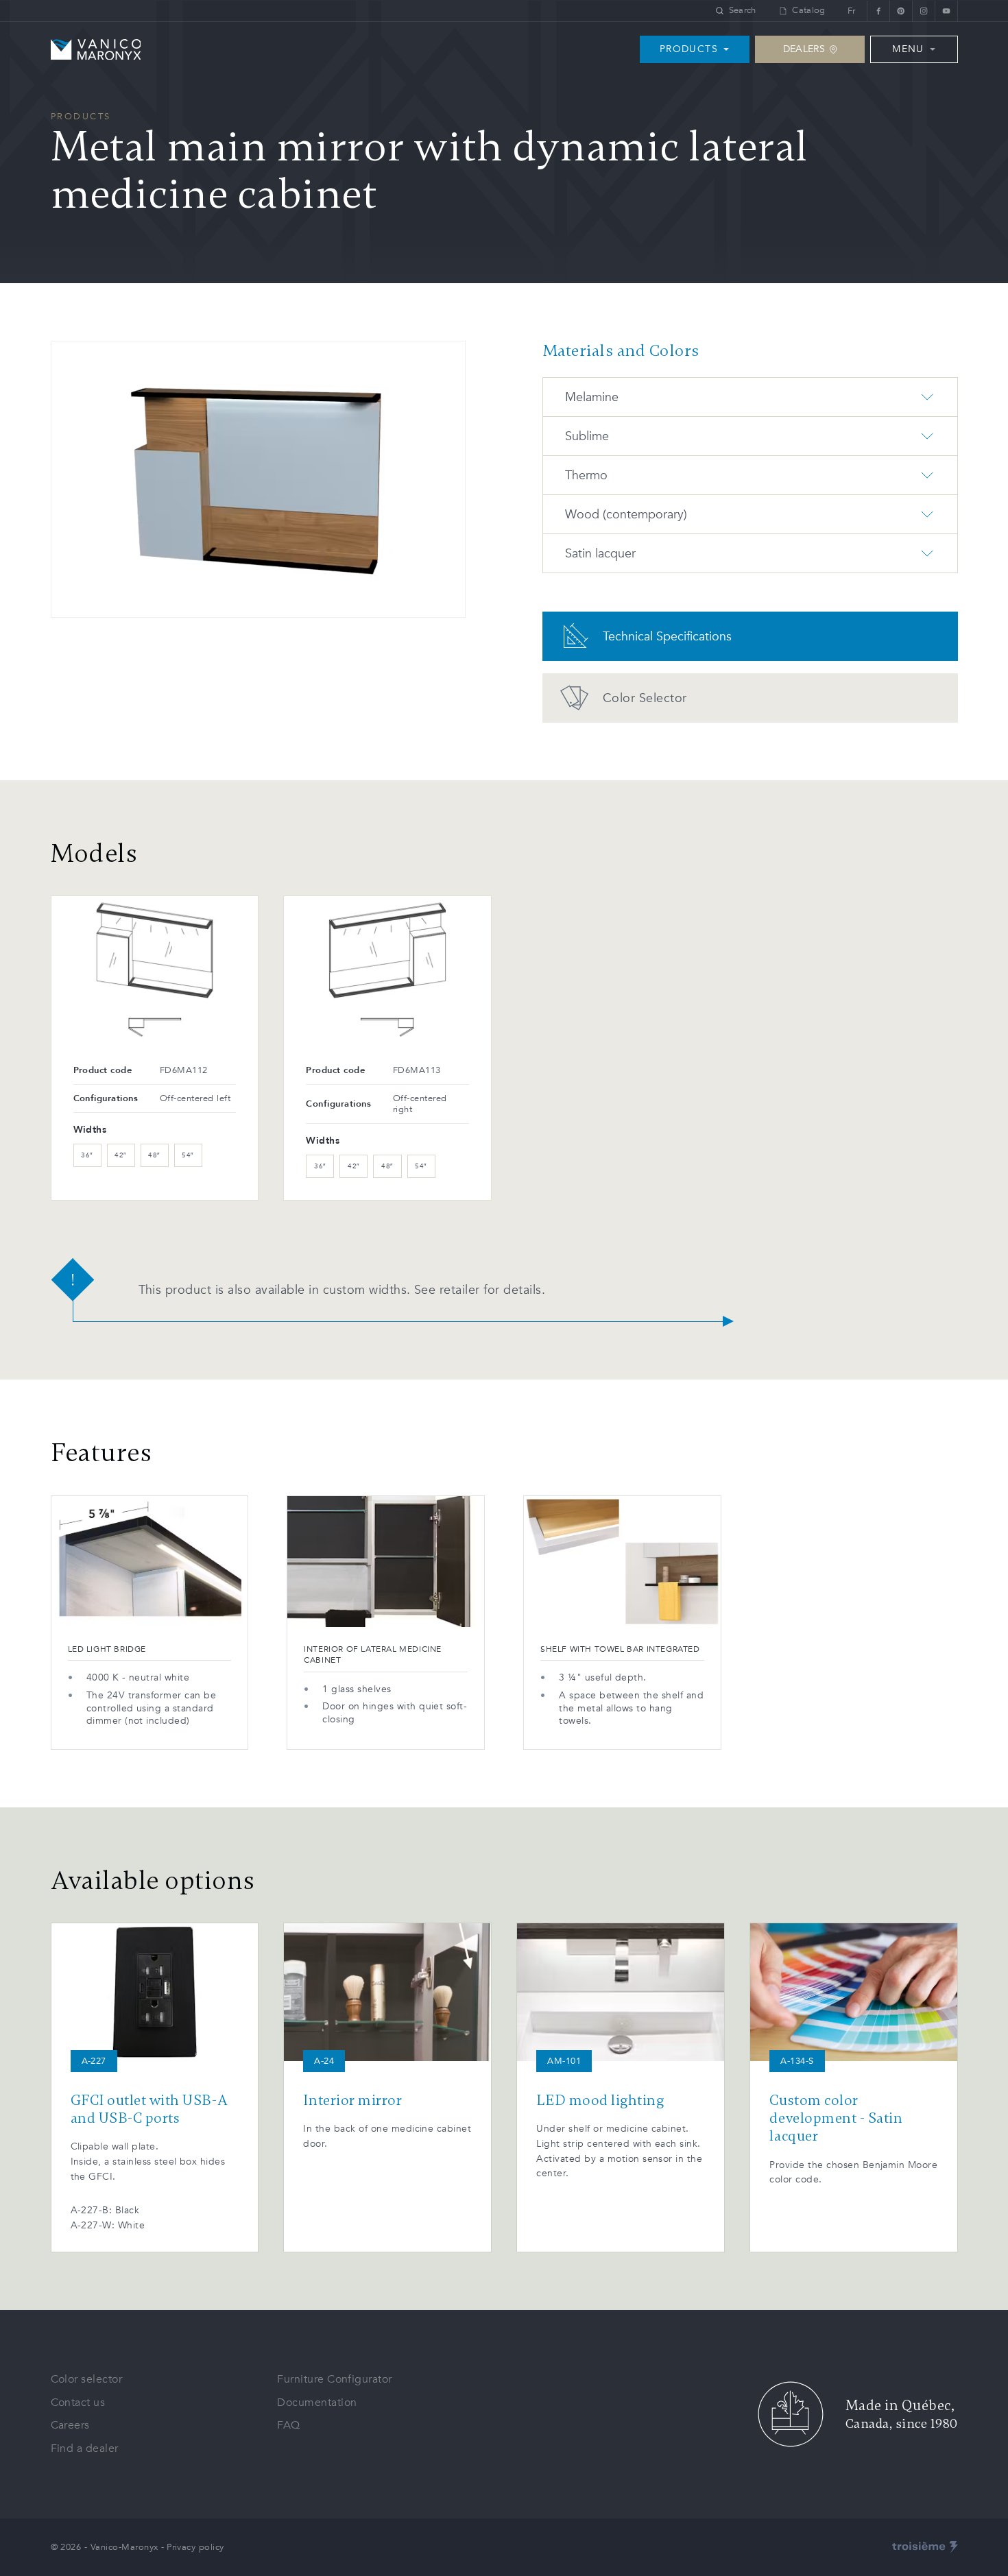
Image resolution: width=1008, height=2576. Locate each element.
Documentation (317, 2403)
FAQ (288, 2425)
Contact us (78, 2403)
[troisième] (925, 2547)
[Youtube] (946, 11)
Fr (852, 11)
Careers (70, 2425)
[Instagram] (923, 11)
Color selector (87, 2379)
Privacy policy (195, 2547)
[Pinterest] (901, 11)
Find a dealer (85, 2448)
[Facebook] (878, 11)
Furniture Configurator (335, 2379)
